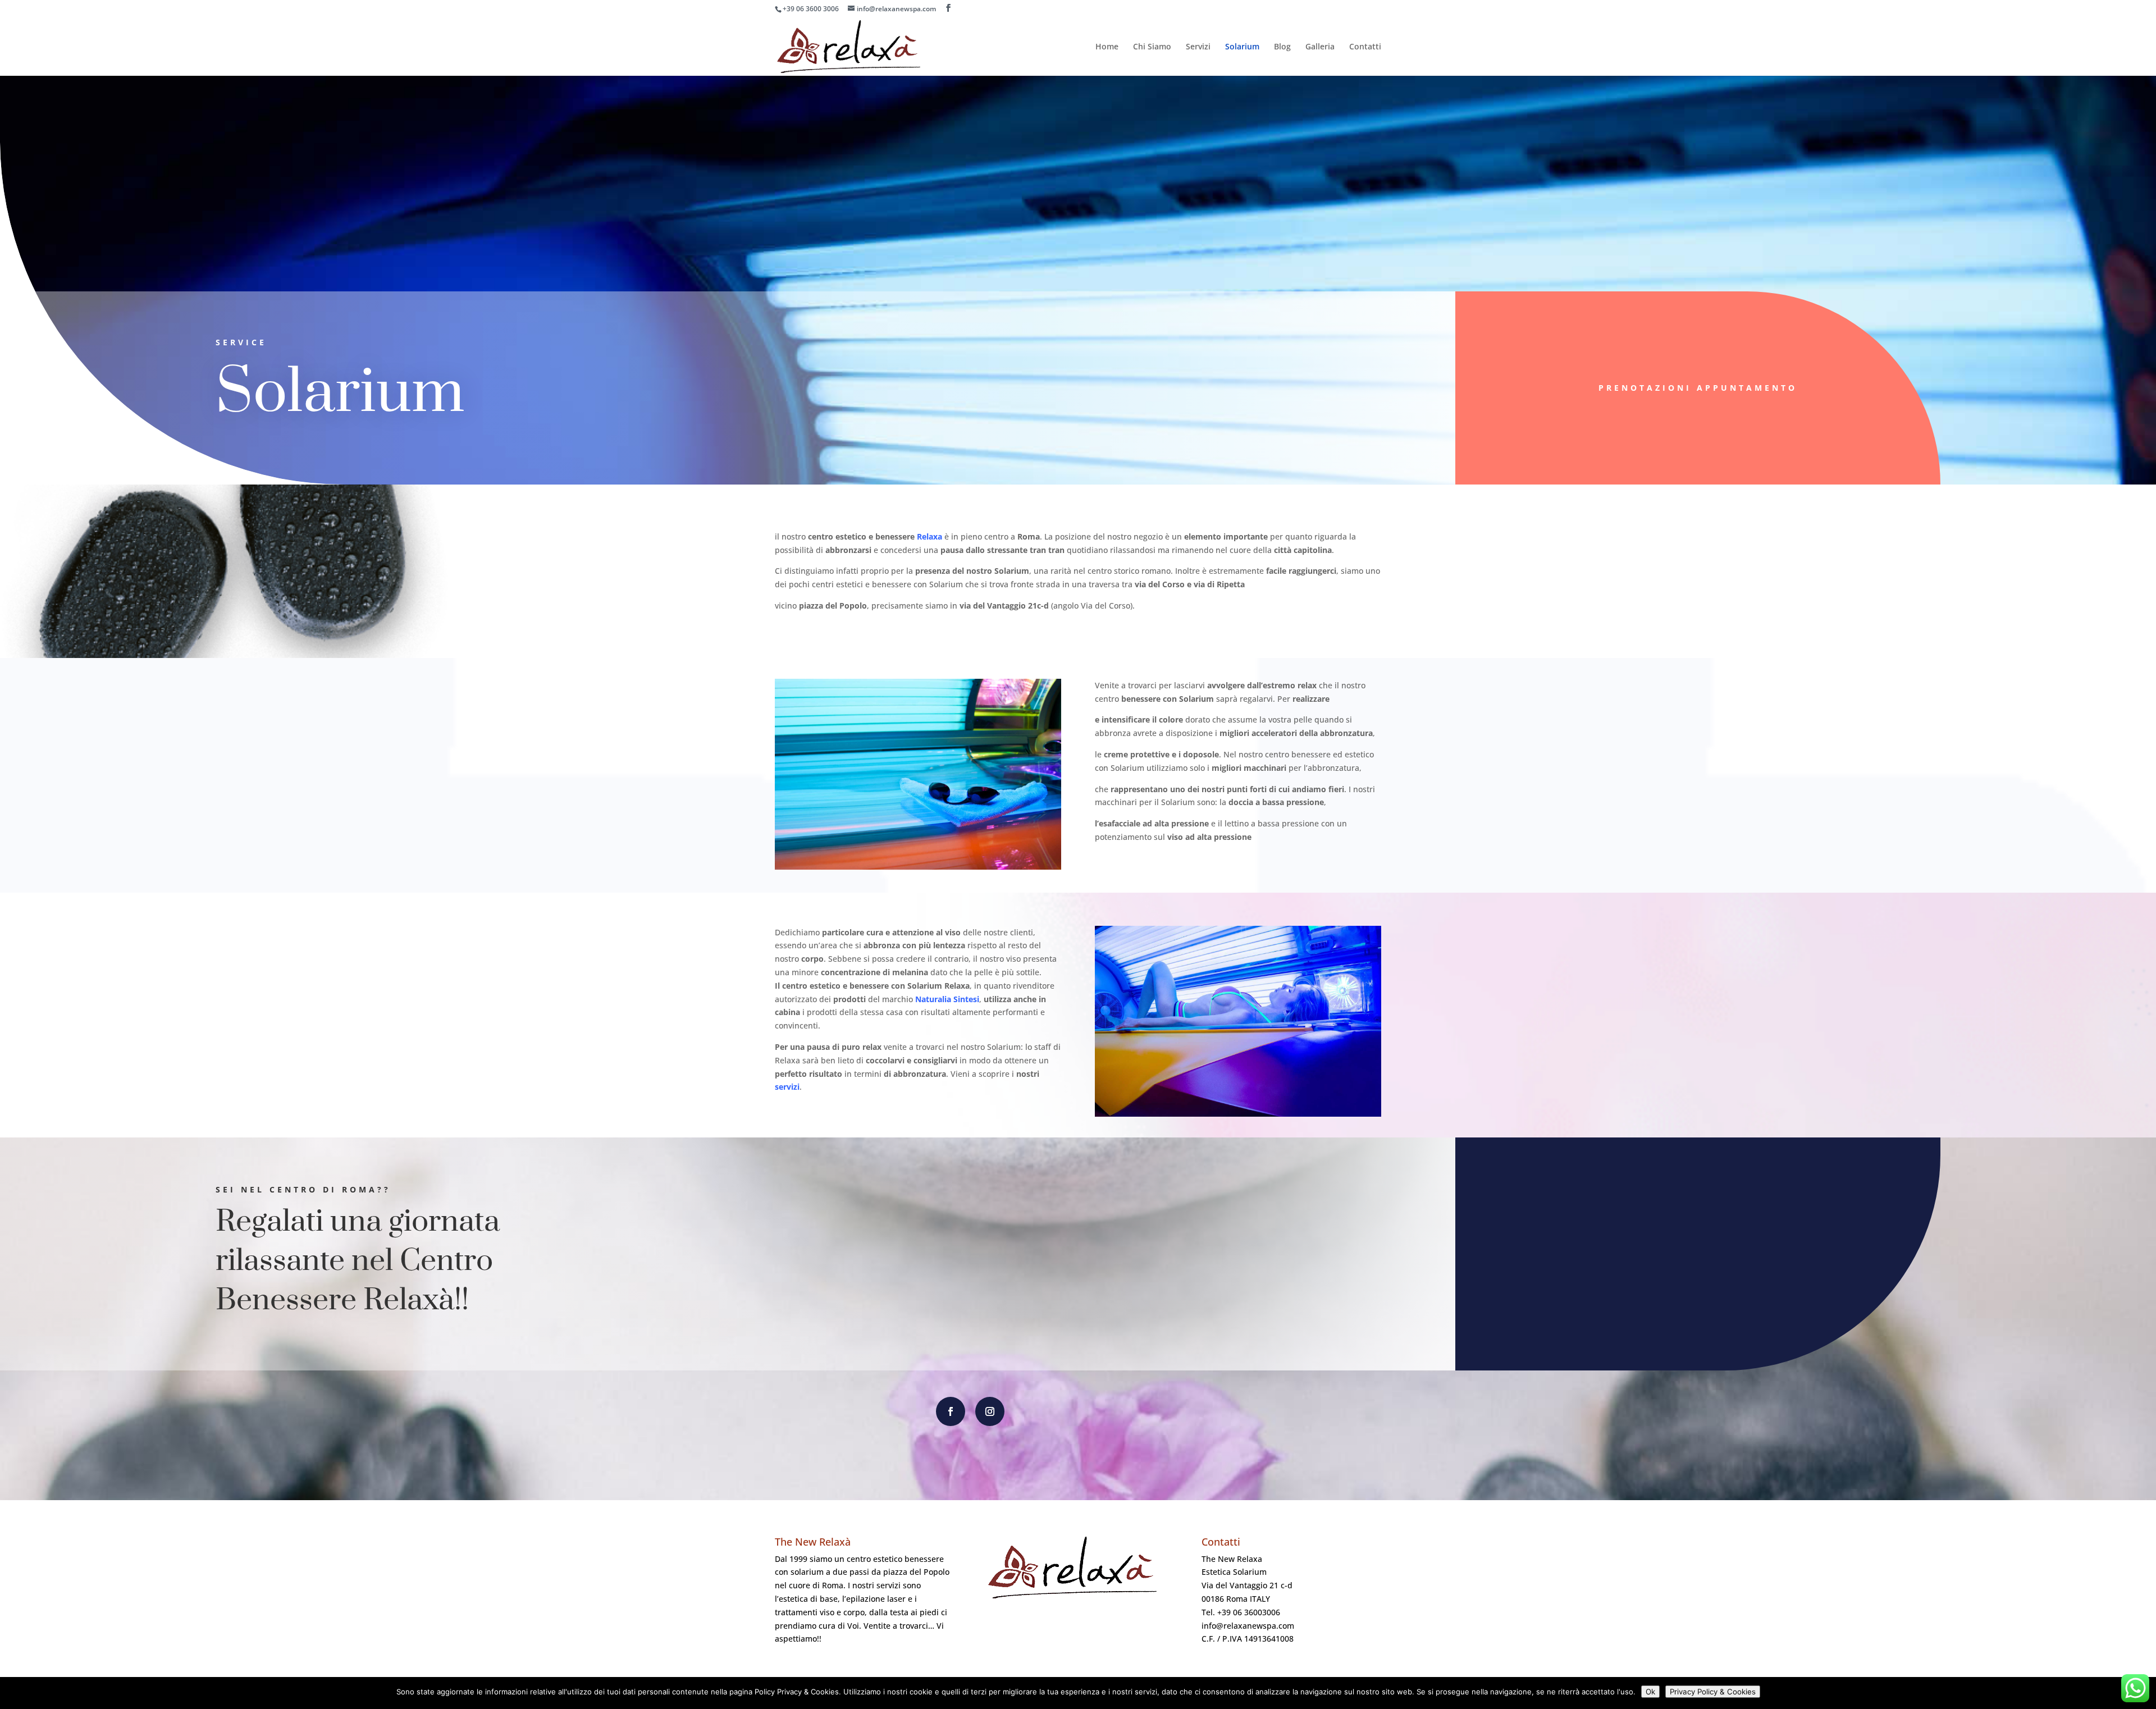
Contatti (1365, 47)
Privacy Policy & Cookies (1713, 1692)
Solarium (1242, 47)
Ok (1650, 1692)
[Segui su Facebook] (951, 1411)
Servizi (1198, 47)
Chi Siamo (1152, 47)
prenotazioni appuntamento (1698, 388)
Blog (1282, 47)
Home (1107, 47)
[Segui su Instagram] (990, 1411)
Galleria (1320, 47)
